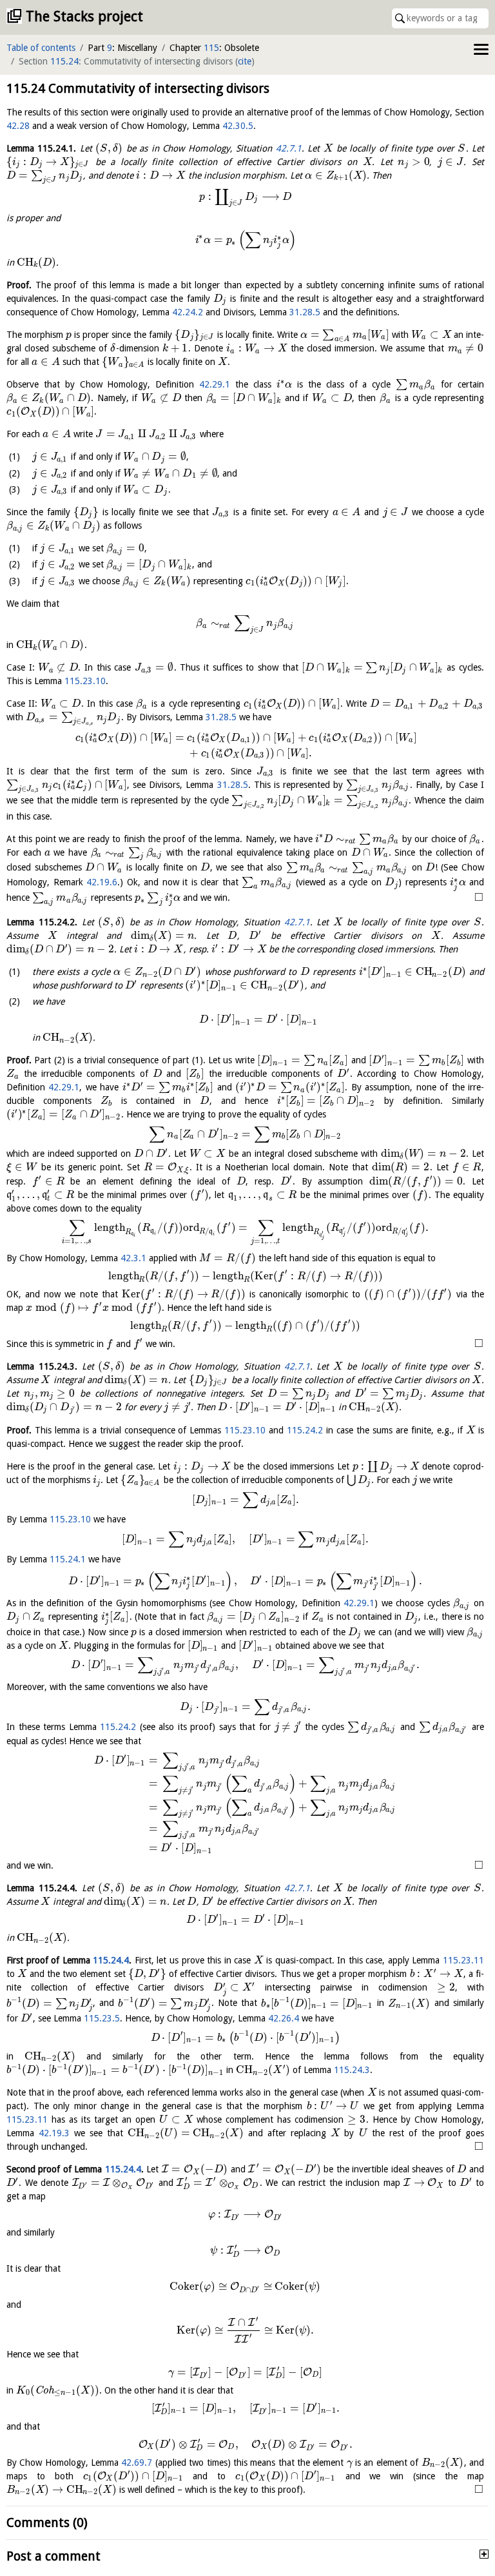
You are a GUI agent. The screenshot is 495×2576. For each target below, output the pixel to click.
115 (211, 48)
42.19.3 (54, 2133)
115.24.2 (305, 1430)
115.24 (64, 61)
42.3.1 (133, 1258)
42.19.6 (102, 882)
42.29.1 (215, 384)
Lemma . (41, 148)
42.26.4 (284, 2018)
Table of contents (41, 48)
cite (245, 61)
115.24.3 (352, 2070)
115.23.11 (463, 1960)
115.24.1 (68, 1559)
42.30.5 (238, 126)
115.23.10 (85, 681)
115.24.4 (111, 1960)
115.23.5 (102, 2018)
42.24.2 (188, 312)
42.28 (18, 126)
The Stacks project (84, 16)
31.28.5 (305, 312)
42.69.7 (137, 2463)
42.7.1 (289, 148)
